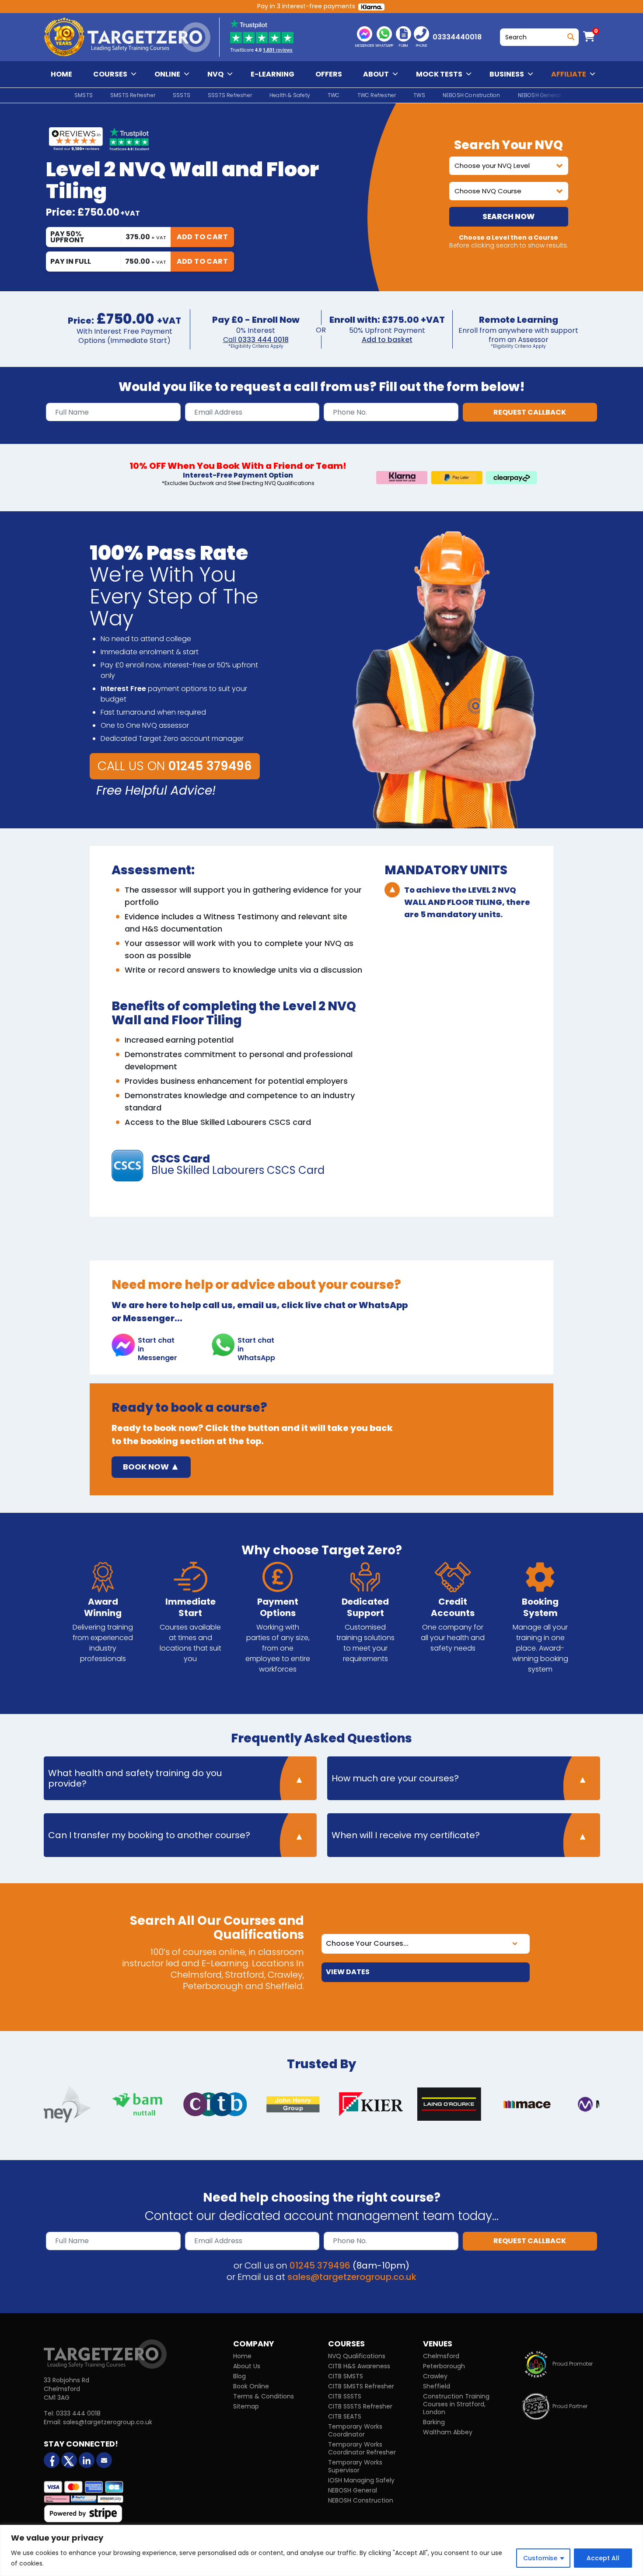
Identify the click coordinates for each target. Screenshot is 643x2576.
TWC (334, 95)
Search (569, 35)
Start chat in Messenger (157, 1346)
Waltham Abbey (448, 2432)
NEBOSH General (353, 2490)
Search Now (508, 216)
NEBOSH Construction (472, 95)
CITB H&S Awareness (359, 2366)
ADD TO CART (202, 237)
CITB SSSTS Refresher (360, 2406)
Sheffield (437, 2386)
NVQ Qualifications (357, 2356)
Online (167, 74)
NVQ (215, 74)
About (376, 74)
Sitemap (246, 2406)
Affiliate (569, 74)
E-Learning (273, 74)
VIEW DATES (348, 1972)
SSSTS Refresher (230, 95)
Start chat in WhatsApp (256, 1346)
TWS (419, 95)
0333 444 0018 (263, 340)
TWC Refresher (377, 95)
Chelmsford (441, 2356)
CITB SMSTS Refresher (361, 2386)
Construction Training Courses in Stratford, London (456, 2404)
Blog (239, 2376)
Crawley (435, 2376)
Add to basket (387, 340)
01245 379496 (320, 2265)
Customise (540, 2558)
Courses (110, 74)
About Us (247, 2366)
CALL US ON (175, 766)
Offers (329, 74)
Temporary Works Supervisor (355, 2466)
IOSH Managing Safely (361, 2480)
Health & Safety (290, 95)
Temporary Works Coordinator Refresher (362, 2448)
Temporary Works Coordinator (355, 2430)
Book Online (251, 2386)
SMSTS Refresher (133, 95)
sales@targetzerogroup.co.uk (352, 2277)
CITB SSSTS (345, 2396)
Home (61, 74)
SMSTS (84, 95)
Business (507, 74)
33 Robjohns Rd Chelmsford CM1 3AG (66, 2389)
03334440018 (457, 37)
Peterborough (444, 2366)
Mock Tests (439, 74)
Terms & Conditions (264, 2396)
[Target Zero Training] (105, 2353)
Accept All (603, 2558)
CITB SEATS (345, 2416)
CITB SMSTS (346, 2376)
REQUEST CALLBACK (530, 412)
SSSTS (182, 95)
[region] (321, 2550)
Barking (434, 2422)
